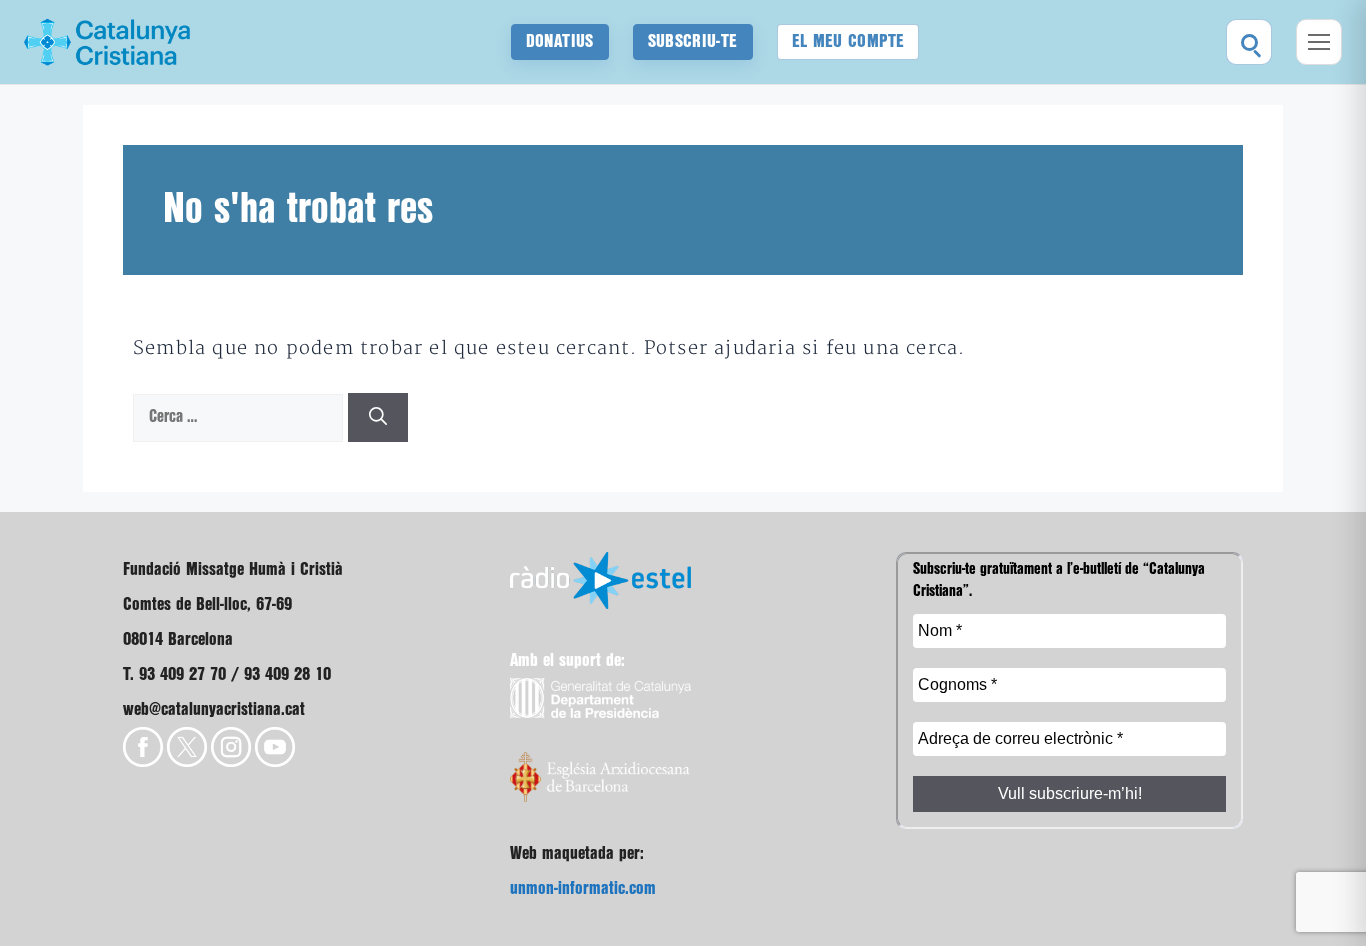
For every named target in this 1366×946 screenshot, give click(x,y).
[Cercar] (1249, 42)
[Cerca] (378, 417)
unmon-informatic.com (583, 888)
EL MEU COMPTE (848, 41)
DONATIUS (560, 41)
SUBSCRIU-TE (693, 41)
